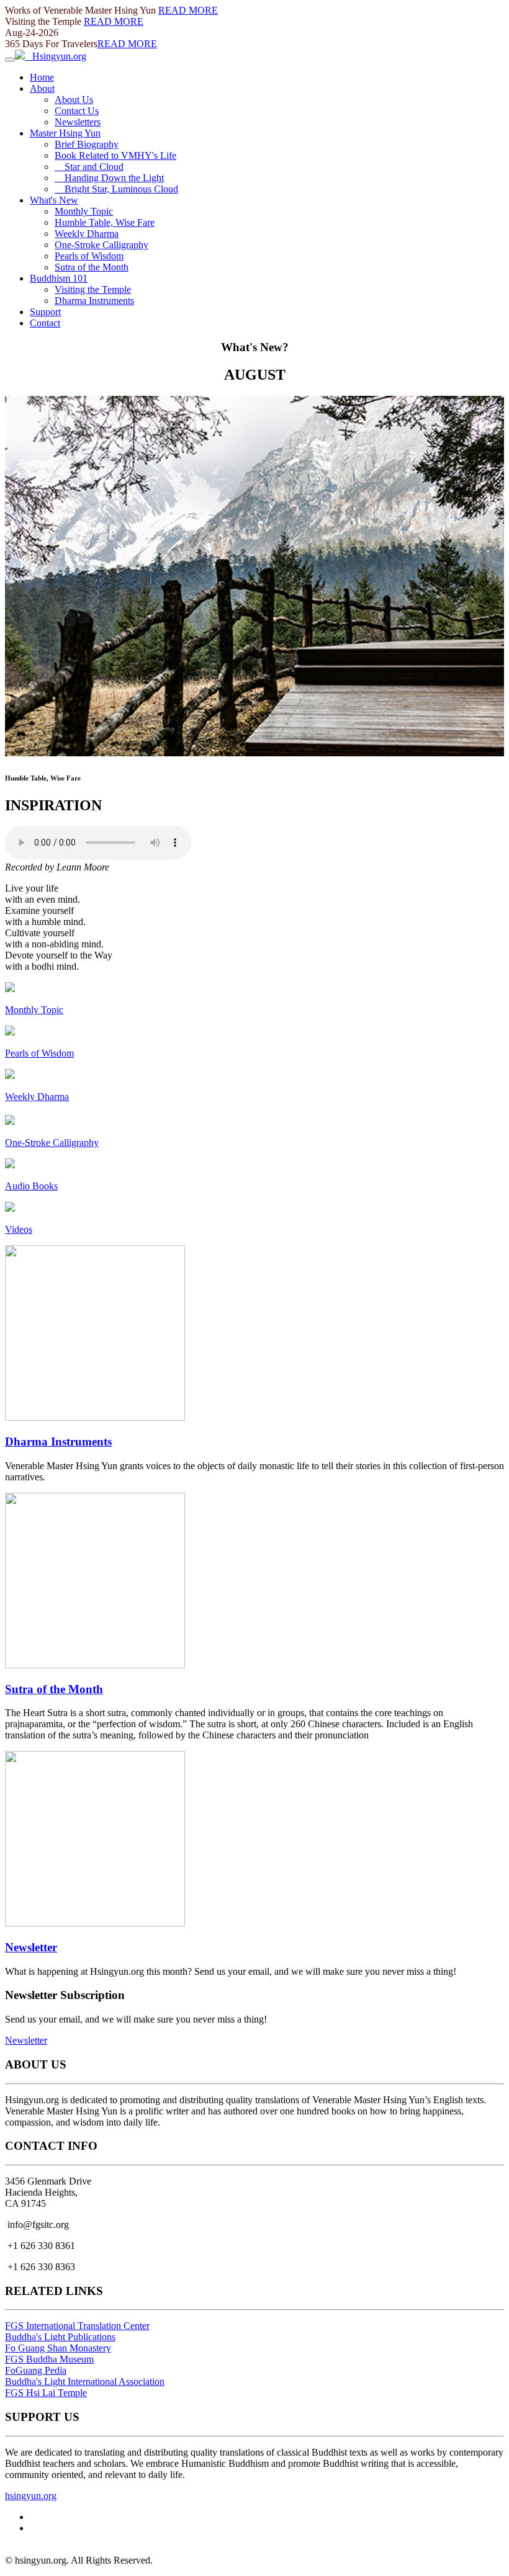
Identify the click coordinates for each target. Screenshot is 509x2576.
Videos (19, 1229)
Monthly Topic (84, 211)
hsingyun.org (31, 2496)
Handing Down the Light (109, 178)
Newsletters (78, 122)
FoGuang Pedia (36, 2370)
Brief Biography (87, 144)
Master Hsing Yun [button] (65, 133)
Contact (45, 323)
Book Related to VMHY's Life (115, 155)
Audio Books (31, 1186)
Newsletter (31, 1947)
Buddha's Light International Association (85, 2381)
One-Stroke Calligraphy (101, 245)
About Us (74, 100)
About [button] (42, 88)
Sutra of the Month (92, 267)
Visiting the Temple (93, 289)
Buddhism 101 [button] (59, 278)
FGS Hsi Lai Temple (46, 2393)
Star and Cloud (89, 167)
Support (45, 312)
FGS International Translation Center (77, 2326)
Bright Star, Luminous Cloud (116, 189)
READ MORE (188, 10)
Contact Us (77, 111)
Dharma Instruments (94, 301)
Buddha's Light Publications (60, 2337)
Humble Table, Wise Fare (105, 222)
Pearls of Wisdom (89, 256)
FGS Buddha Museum (49, 2359)
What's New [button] (54, 200)
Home (42, 77)
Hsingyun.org (56, 56)
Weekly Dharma (87, 234)
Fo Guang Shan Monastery (58, 2348)
